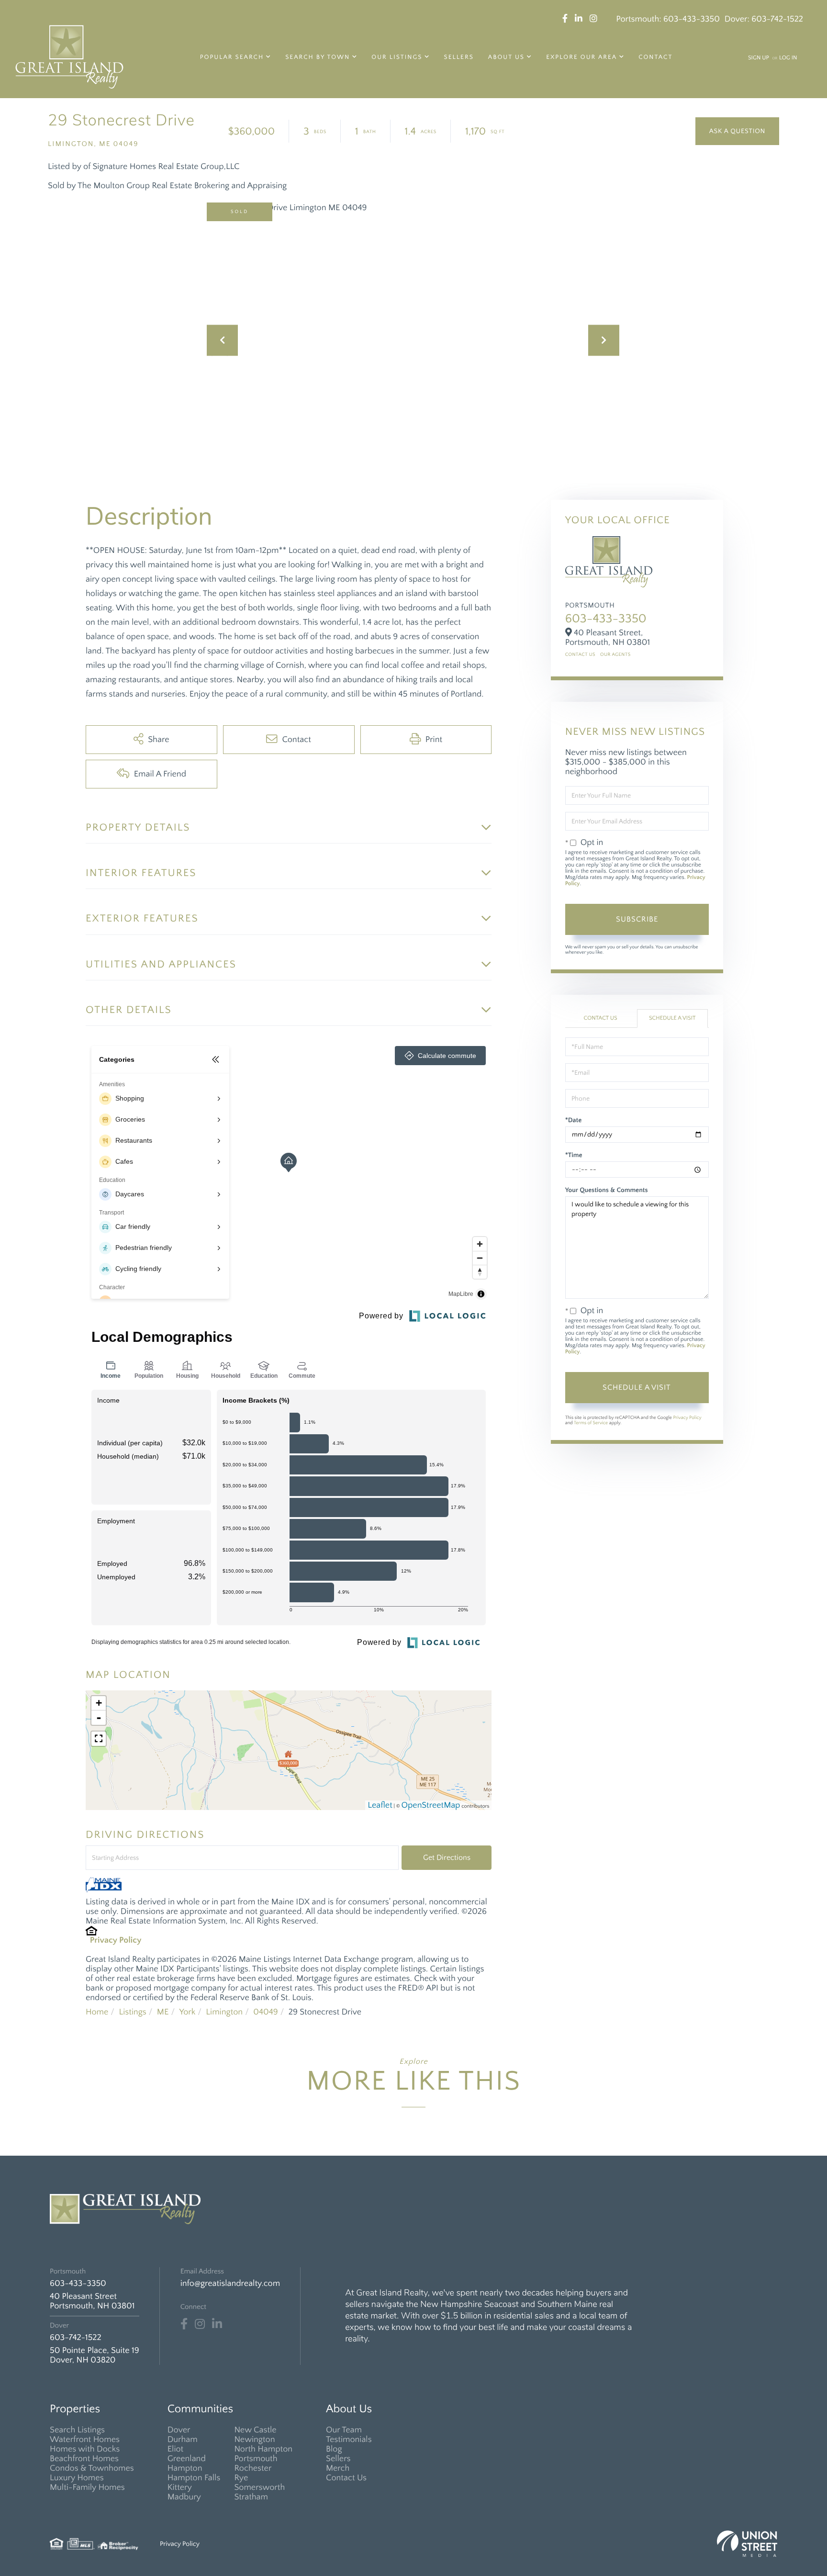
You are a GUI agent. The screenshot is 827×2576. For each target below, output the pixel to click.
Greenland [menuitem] (187, 2459)
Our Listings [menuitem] (397, 57)
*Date (574, 1120)
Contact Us (580, 655)
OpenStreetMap (431, 1805)
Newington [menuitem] (254, 2440)
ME (163, 2012)
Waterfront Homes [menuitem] (85, 2440)
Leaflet (380, 1805)
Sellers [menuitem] (459, 57)
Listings (132, 2012)
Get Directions (447, 1857)
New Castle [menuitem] (255, 2430)
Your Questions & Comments (607, 1190)
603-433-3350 (692, 19)
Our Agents (615, 655)
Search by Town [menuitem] (318, 57)
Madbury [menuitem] (184, 2497)
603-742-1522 (777, 19)
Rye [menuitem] (241, 2478)
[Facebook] (184, 2324)
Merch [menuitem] (338, 2468)
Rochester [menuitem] (253, 2468)
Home (97, 2012)
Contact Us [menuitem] (346, 2478)
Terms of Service (591, 1423)
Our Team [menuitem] (344, 2430)
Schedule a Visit (672, 1018)
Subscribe (637, 919)
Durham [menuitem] (183, 2440)
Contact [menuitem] (655, 57)
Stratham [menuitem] (251, 2497)
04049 (266, 2012)
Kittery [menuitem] (180, 2487)
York (187, 2012)
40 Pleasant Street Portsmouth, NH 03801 (92, 2301)
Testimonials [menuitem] (349, 2440)
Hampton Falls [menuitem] (194, 2478)
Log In (788, 58)
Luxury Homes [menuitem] (77, 2478)
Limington (224, 2012)
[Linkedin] (217, 2324)
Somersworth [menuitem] (259, 2487)
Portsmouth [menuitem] (256, 2459)
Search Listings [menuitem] (77, 2430)
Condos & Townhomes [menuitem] (92, 2468)
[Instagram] (200, 2324)
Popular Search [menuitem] (232, 57)
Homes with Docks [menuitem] (85, 2449)
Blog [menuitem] (334, 2449)
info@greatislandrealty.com (230, 2284)
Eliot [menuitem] (175, 2449)
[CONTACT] (737, 131)
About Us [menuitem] (506, 57)
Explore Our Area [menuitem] (581, 57)
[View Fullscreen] (99, 1739)
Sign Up (759, 58)
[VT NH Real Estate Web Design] (747, 2544)
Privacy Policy (116, 1940)
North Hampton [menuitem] (263, 2449)
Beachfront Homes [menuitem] (84, 2459)
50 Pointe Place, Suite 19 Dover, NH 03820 (95, 2355)
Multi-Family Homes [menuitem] (87, 2487)
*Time (574, 1155)
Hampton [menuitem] (185, 2468)
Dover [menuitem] (179, 2430)
